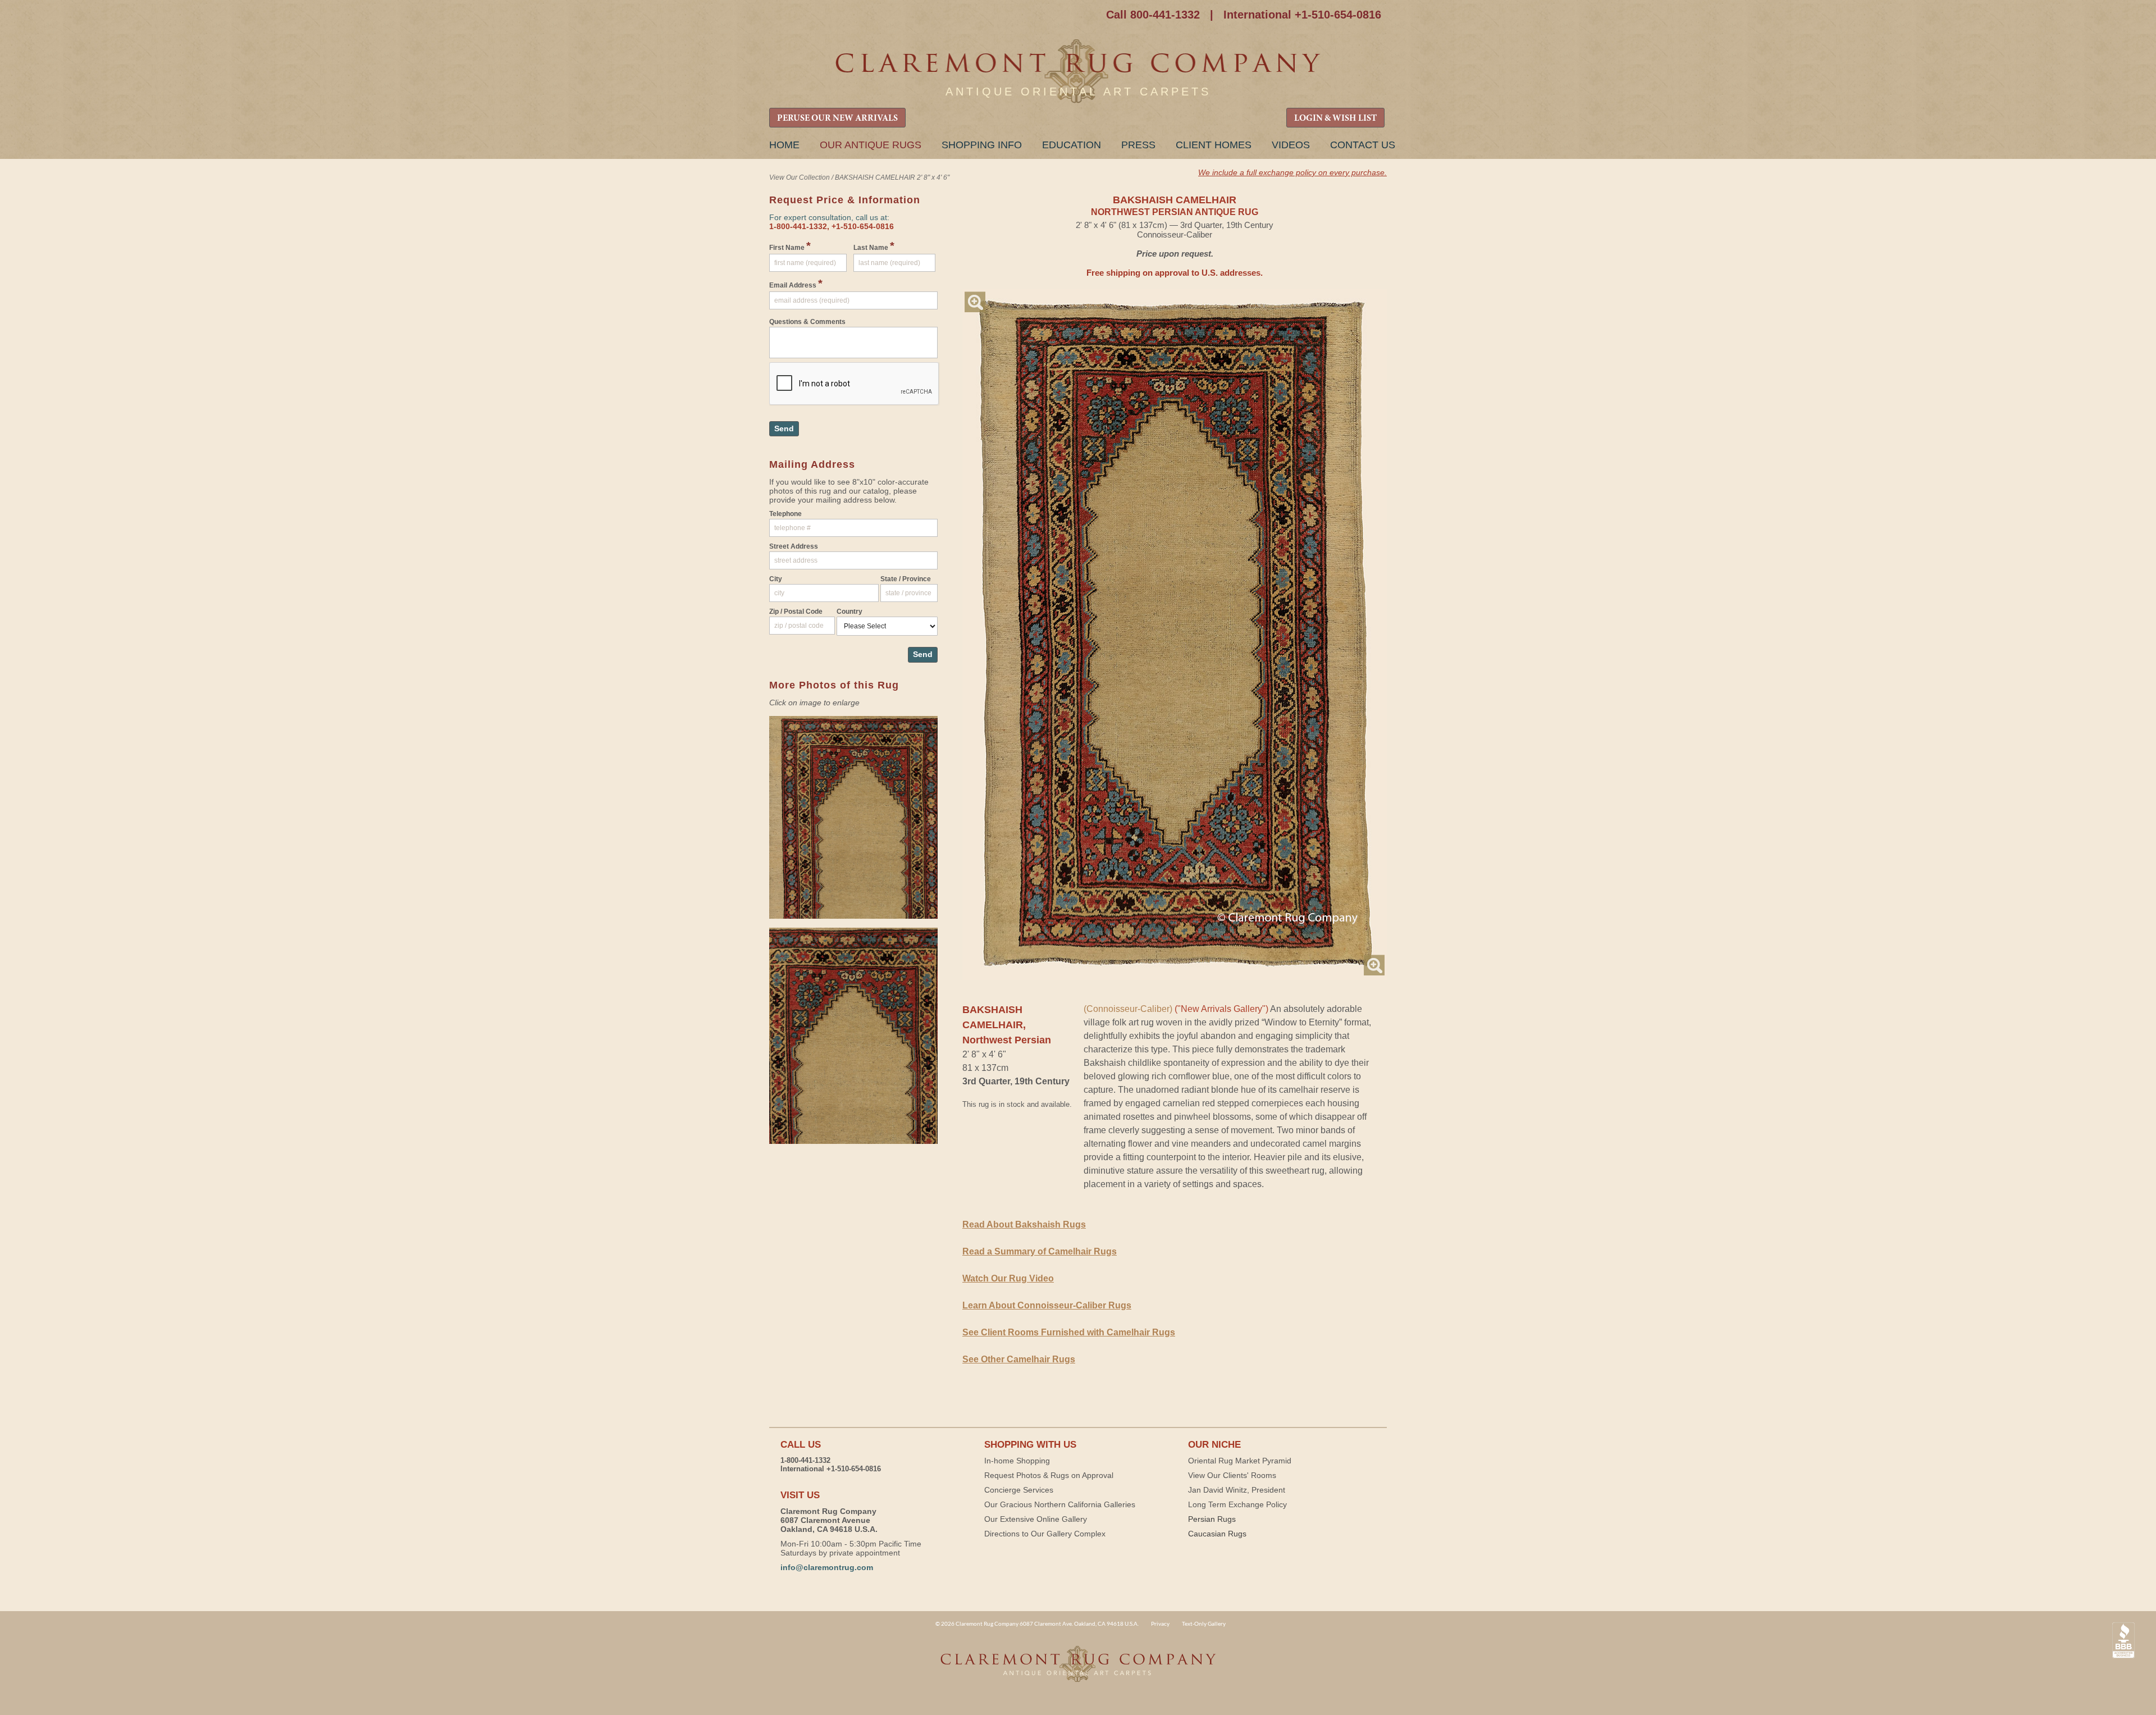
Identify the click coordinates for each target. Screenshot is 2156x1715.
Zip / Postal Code (796, 612)
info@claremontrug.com (827, 1567)
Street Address (794, 546)
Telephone (785, 514)
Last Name (874, 246)
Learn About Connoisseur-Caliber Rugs (1047, 1305)
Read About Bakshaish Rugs (1024, 1224)
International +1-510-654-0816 (1302, 15)
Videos (1291, 145)
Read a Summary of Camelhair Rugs (1040, 1251)
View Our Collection (800, 177)
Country (849, 612)
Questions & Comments (807, 322)
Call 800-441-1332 (1153, 15)
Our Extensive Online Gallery (1036, 1519)
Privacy (1160, 1623)
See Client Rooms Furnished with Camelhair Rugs (1069, 1332)
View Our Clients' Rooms (1232, 1475)
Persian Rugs (1212, 1519)
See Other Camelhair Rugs (1019, 1359)
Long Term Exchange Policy (1237, 1504)
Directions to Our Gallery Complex (1045, 1534)
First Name (790, 246)
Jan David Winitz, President (1237, 1490)
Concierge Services (1019, 1490)
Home (784, 145)
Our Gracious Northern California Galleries (1060, 1504)
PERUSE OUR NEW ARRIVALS (837, 118)
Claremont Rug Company (1078, 72)
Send (784, 428)
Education (1072, 145)
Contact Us (1363, 145)
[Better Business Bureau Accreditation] (2123, 1641)
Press (1138, 145)
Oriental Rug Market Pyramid (1240, 1461)
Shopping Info (982, 145)
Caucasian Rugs (1217, 1534)
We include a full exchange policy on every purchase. (1292, 172)
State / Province (906, 579)
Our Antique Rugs (871, 145)
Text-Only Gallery (1204, 1623)
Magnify (975, 302)
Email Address (796, 284)
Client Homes (1214, 145)
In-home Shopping (1017, 1461)
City (776, 579)
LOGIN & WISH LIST (1335, 118)
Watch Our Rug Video (1008, 1278)
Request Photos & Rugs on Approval (1049, 1475)
